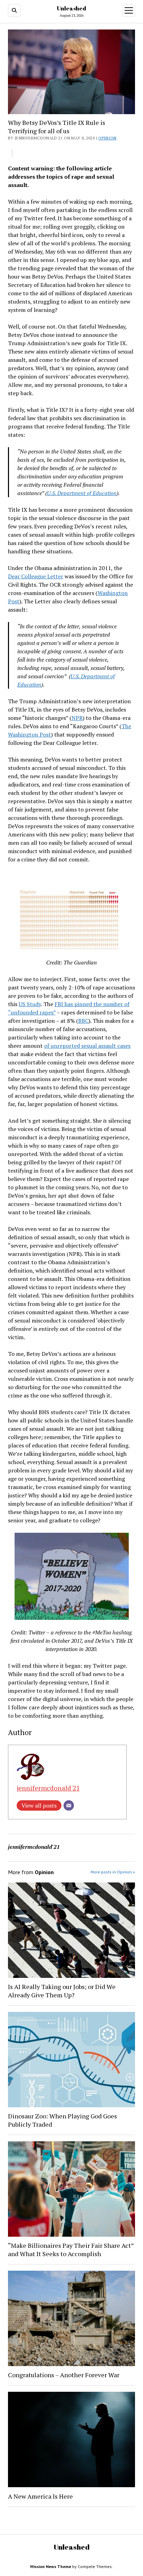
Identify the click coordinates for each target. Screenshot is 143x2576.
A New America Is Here (40, 2496)
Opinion (107, 138)
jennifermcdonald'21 (48, 1788)
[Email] (69, 1805)
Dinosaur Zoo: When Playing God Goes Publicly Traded (62, 2120)
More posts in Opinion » (113, 1872)
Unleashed (71, 8)
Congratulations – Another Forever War (64, 2375)
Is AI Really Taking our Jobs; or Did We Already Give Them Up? (62, 1991)
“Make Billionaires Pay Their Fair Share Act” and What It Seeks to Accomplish (71, 2250)
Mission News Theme (51, 2566)
